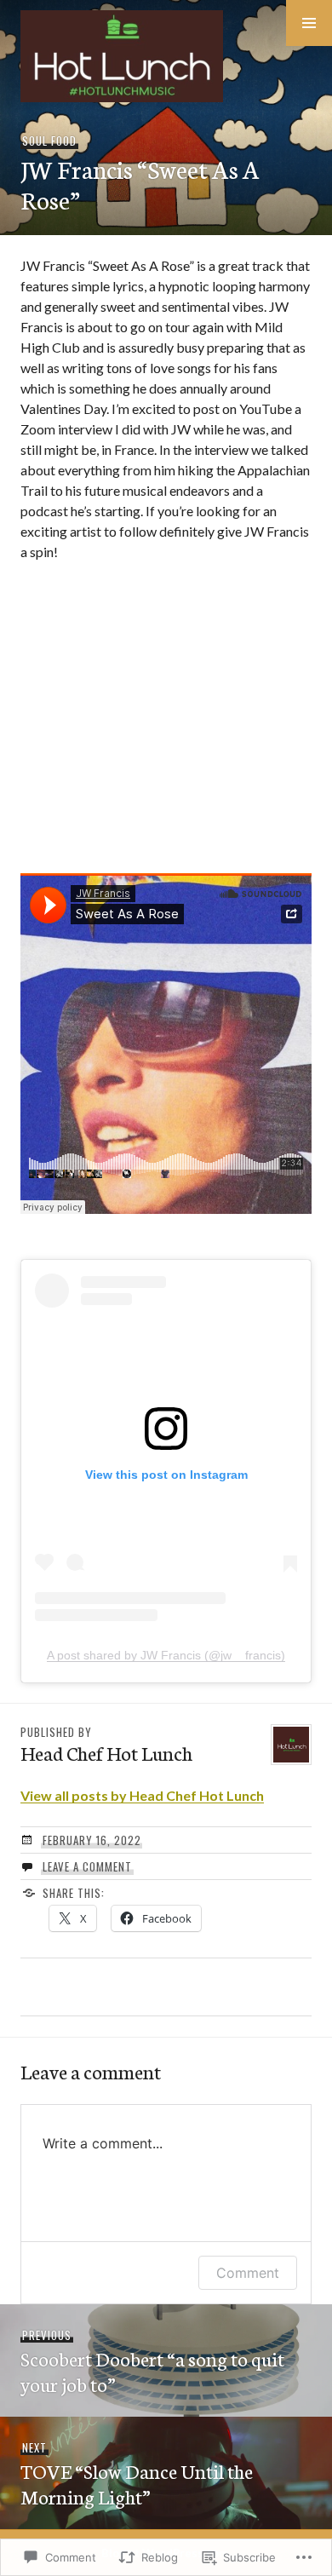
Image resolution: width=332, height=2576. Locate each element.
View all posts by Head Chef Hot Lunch (142, 1795)
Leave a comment (87, 1866)
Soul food (49, 141)
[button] (309, 23)
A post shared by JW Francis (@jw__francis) (166, 1655)
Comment (248, 2273)
